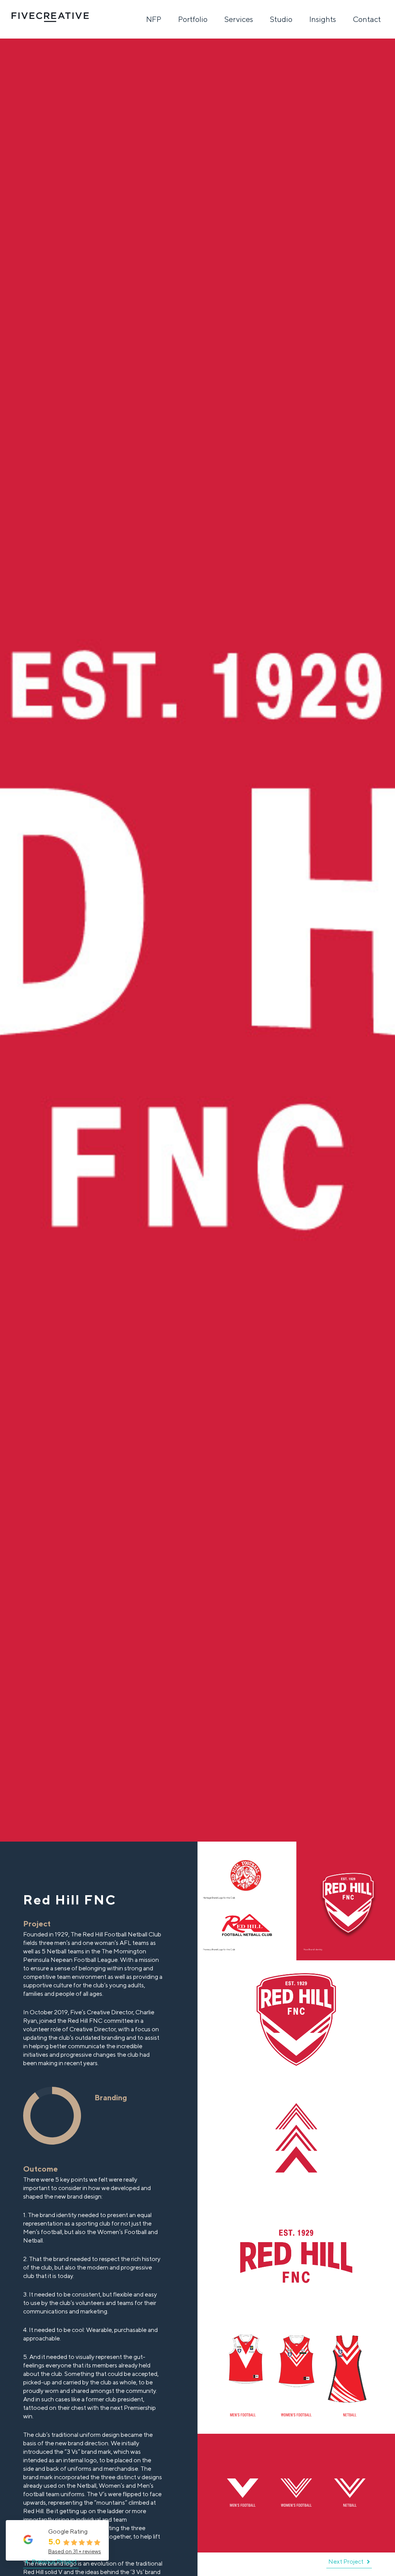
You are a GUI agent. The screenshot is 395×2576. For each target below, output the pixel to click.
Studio (281, 19)
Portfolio (193, 19)
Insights (323, 19)
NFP (154, 19)
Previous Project (54, 2562)
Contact (367, 19)
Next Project (346, 2562)
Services (239, 19)
